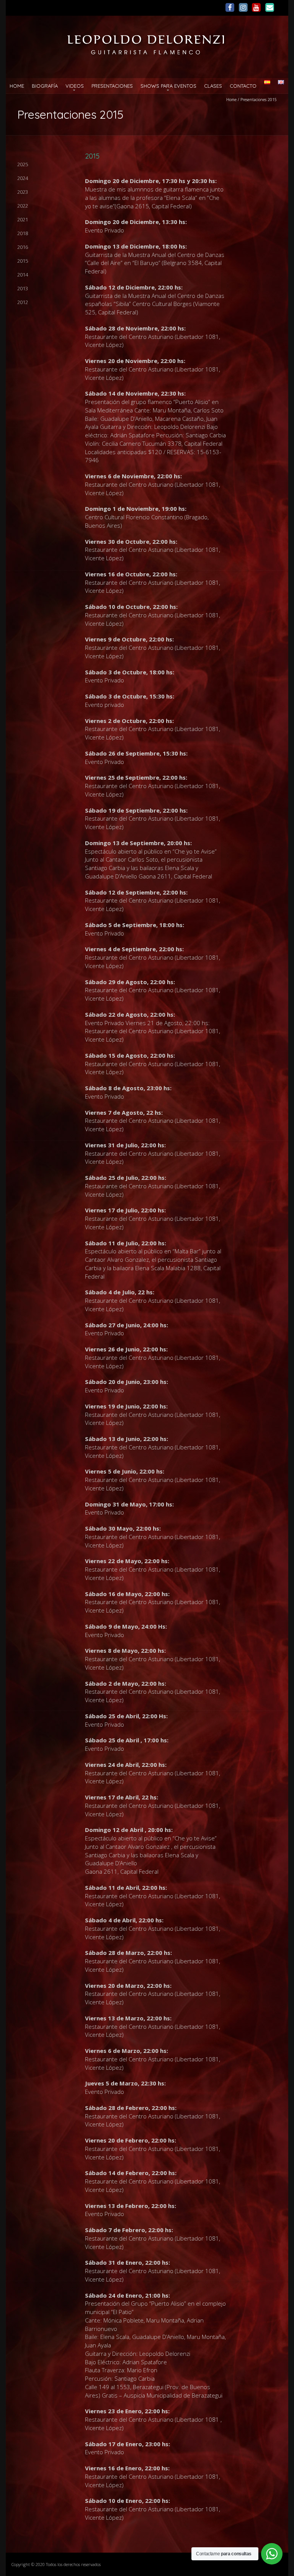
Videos (75, 86)
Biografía (45, 86)
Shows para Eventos (168, 86)
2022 (23, 206)
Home (17, 86)
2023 (23, 192)
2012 (23, 302)
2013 (23, 288)
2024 (23, 178)
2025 (23, 164)
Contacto (243, 86)
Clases (213, 86)
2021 (23, 219)
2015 (23, 261)
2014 (23, 275)
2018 (23, 233)
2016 (23, 247)
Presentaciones (112, 86)
